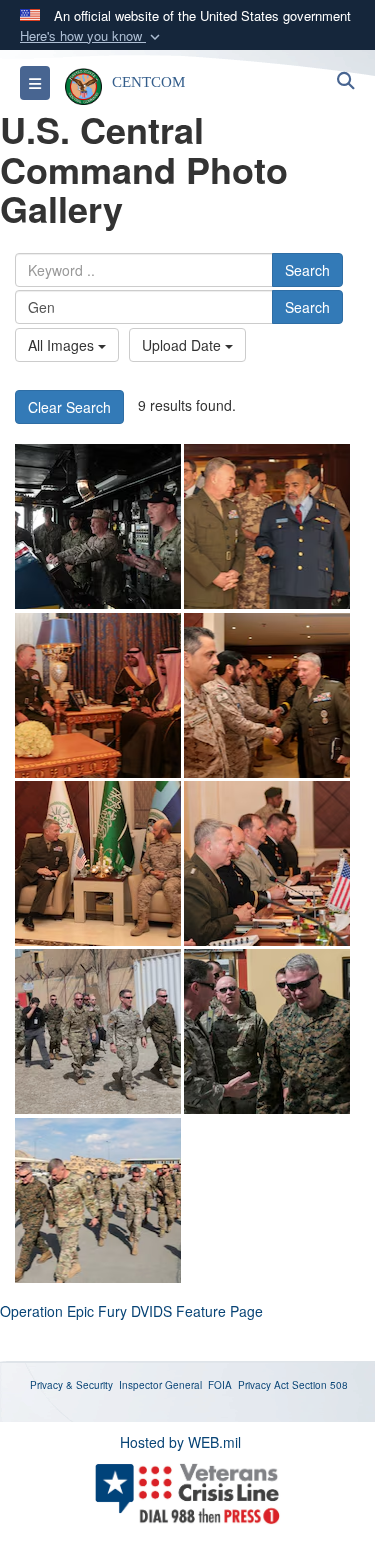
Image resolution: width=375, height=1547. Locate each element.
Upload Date (183, 345)
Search (307, 270)
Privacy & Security (71, 1385)
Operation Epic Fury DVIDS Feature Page (131, 1311)
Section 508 (320, 1385)
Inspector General (160, 1385)
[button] (92, 36)
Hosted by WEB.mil (180, 1442)
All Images (63, 345)
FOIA (220, 1385)
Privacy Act (263, 1385)
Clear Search (69, 407)
